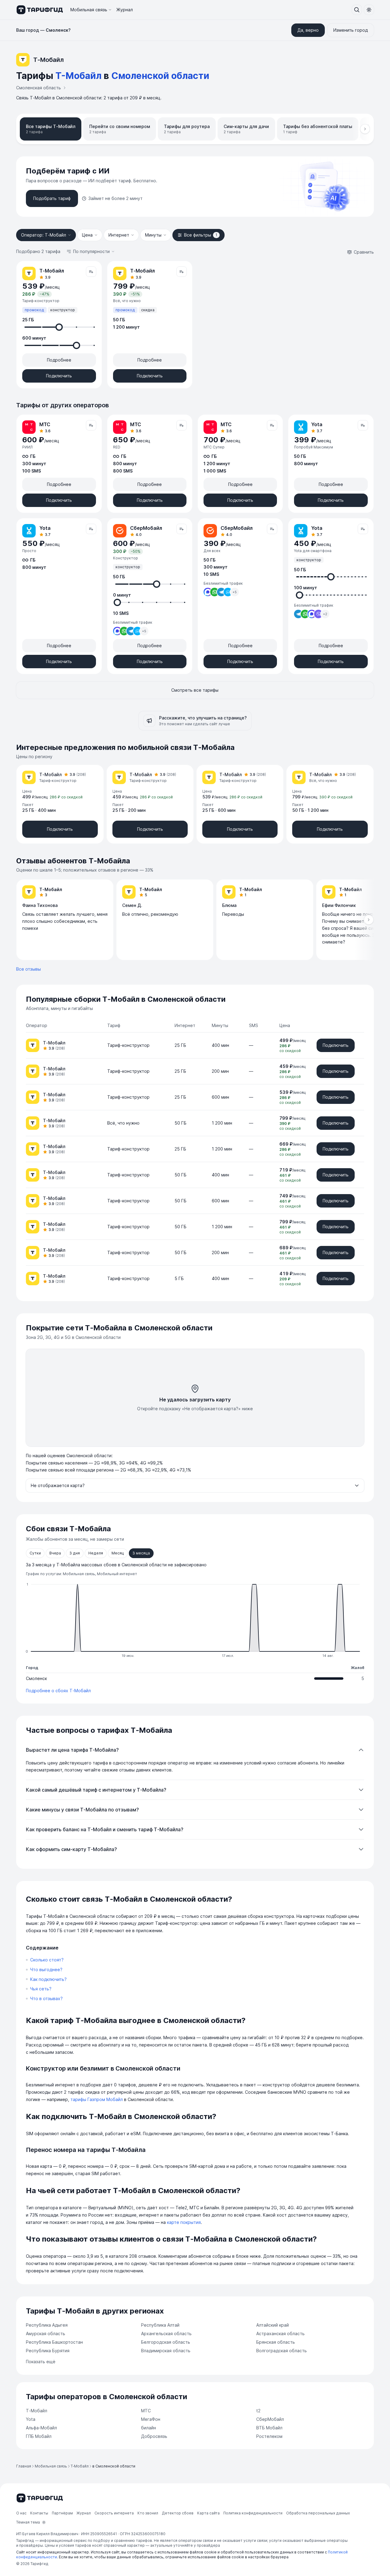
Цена (87, 235)
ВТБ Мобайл (269, 2428)
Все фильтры (201, 235)
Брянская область (276, 2342)
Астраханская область (280, 2333)
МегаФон (151, 2419)
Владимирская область (166, 2351)
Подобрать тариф (52, 198)
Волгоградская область (282, 2351)
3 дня (75, 1553)
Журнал (125, 10)
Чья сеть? (41, 1989)
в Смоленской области (114, 2466)
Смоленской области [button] (160, 76)
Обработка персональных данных (318, 2513)
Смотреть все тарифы (195, 690)
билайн (149, 2428)
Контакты (39, 2513)
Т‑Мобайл (37, 2411)
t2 (258, 2411)
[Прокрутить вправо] (365, 129)
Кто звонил (148, 2513)
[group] (195, 920)
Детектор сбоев (178, 2513)
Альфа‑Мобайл (41, 2428)
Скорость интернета (114, 2513)
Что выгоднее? (46, 1969)
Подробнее (59, 360)
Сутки (35, 1553)
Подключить (59, 376)
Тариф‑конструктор (128, 1045)
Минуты (153, 235)
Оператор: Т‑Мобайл (44, 235)
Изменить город (351, 30)
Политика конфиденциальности (253, 2513)
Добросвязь (154, 2436)
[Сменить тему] (369, 10)
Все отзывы (28, 969)
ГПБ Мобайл (39, 2436)
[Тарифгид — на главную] (39, 10)
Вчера (55, 1553)
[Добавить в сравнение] (91, 272)
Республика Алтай (160, 2325)
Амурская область (46, 2333)
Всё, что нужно (123, 1123)
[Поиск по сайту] (357, 10)
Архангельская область (166, 2333)
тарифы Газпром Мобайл (97, 2099)
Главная (24, 2466)
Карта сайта (208, 2513)
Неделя (96, 1553)
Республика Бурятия (48, 2351)
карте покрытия (184, 2222)
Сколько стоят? (47, 1960)
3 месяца (141, 1553)
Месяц (118, 1553)
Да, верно (308, 30)
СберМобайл (270, 2419)
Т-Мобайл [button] (78, 76)
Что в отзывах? (46, 1998)
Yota (31, 2419)
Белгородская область (166, 2342)
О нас (21, 2513)
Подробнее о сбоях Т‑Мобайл (58, 1691)
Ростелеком (269, 2436)
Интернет (119, 235)
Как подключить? (48, 1979)
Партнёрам (62, 2513)
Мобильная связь (89, 10)
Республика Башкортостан (54, 2342)
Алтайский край (273, 2325)
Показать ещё (41, 2362)
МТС (146, 2411)
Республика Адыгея (47, 2325)
